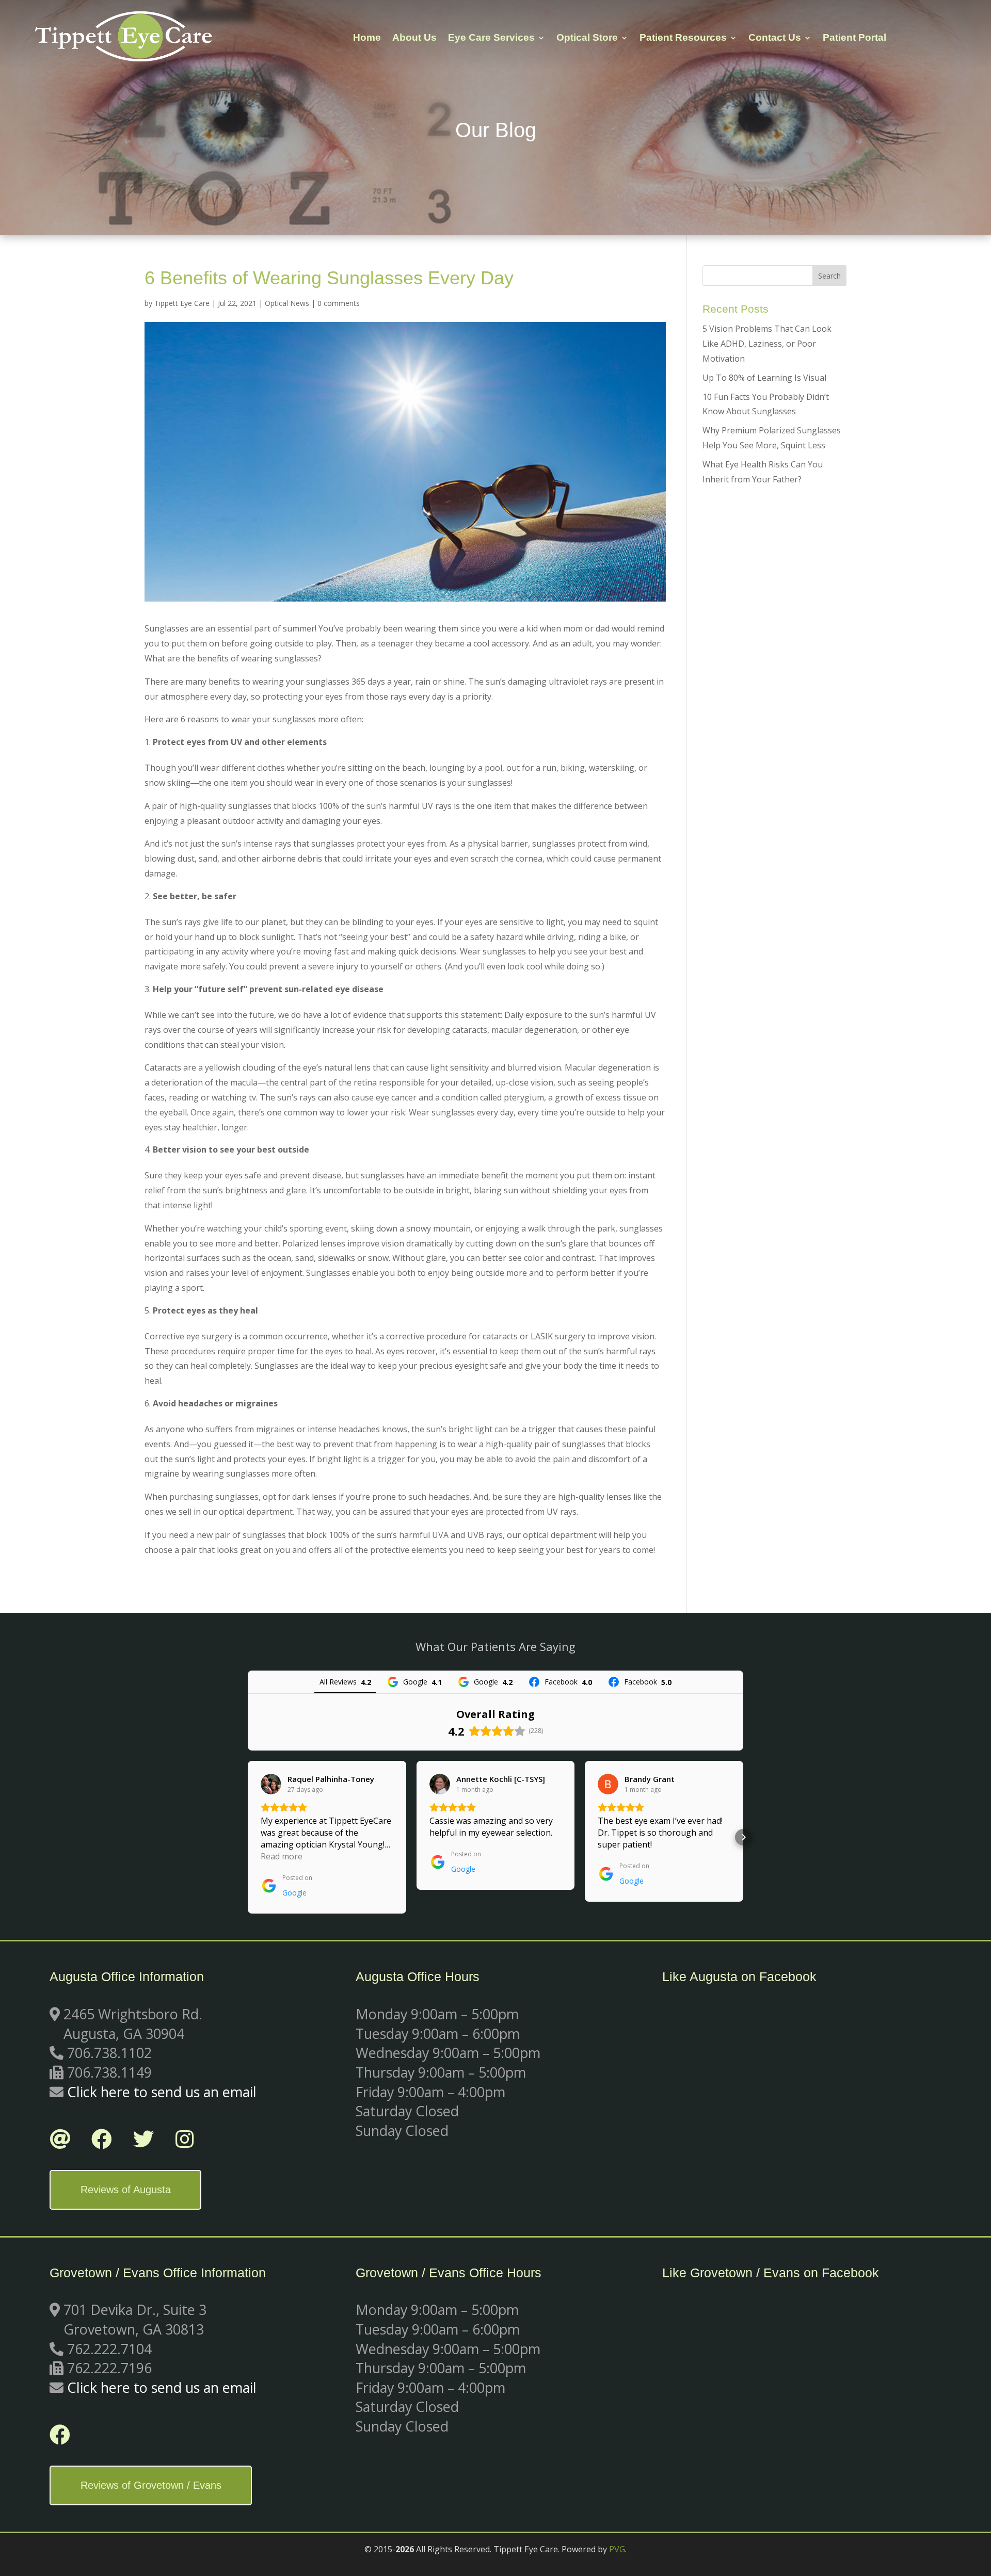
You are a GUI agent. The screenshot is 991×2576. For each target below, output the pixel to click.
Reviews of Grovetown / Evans (151, 2485)
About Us (414, 38)
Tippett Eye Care (182, 303)
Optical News (287, 303)
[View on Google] (271, 1784)
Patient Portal (854, 38)
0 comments (339, 303)
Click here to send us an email (162, 2092)
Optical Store (587, 38)
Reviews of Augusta (126, 2190)
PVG (617, 2549)
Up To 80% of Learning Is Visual (764, 378)
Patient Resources (683, 38)
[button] (248, 1837)
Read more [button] (282, 1856)
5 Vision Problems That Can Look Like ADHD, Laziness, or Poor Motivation (767, 344)
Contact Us (775, 38)
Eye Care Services (491, 38)
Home (367, 38)
